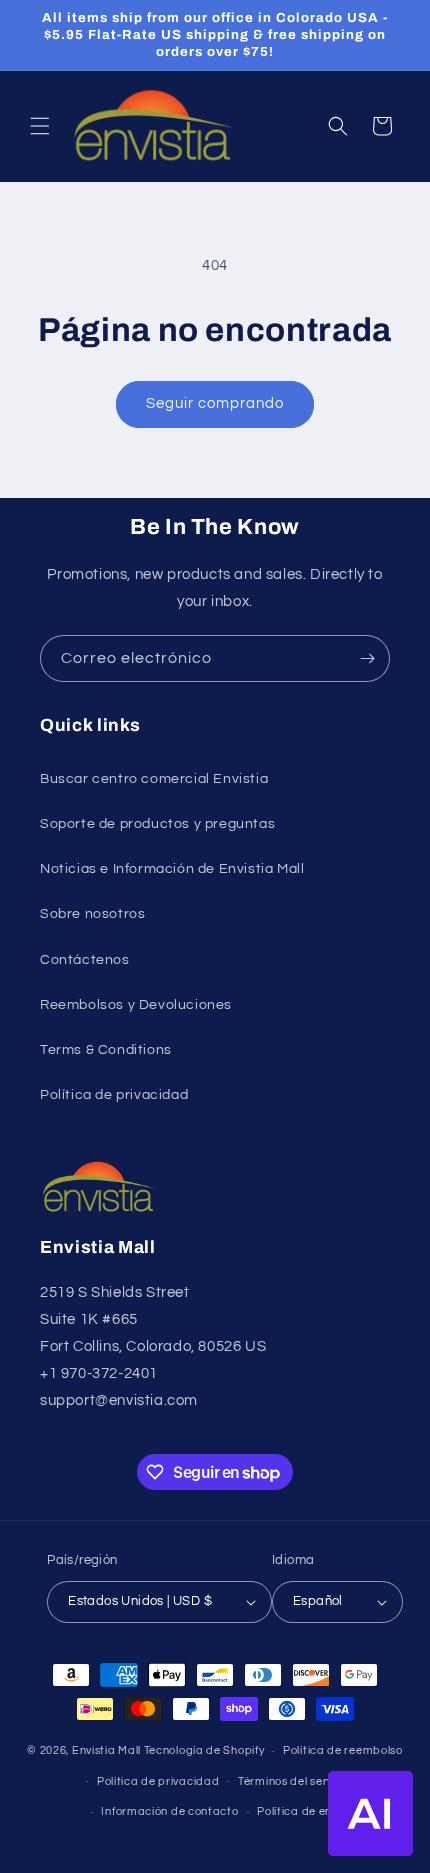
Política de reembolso (343, 1750)
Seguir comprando (215, 403)
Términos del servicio (295, 1781)
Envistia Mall (106, 1750)
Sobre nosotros (92, 914)
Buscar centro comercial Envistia (154, 779)
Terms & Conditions (106, 1050)
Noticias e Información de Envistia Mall (172, 869)
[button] (40, 126)
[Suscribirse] (367, 658)
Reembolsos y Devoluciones (136, 1005)
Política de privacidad (114, 1095)
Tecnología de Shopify (204, 1750)
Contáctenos (85, 960)
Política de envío (302, 1811)
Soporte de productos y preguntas (157, 824)
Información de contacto (169, 1811)
